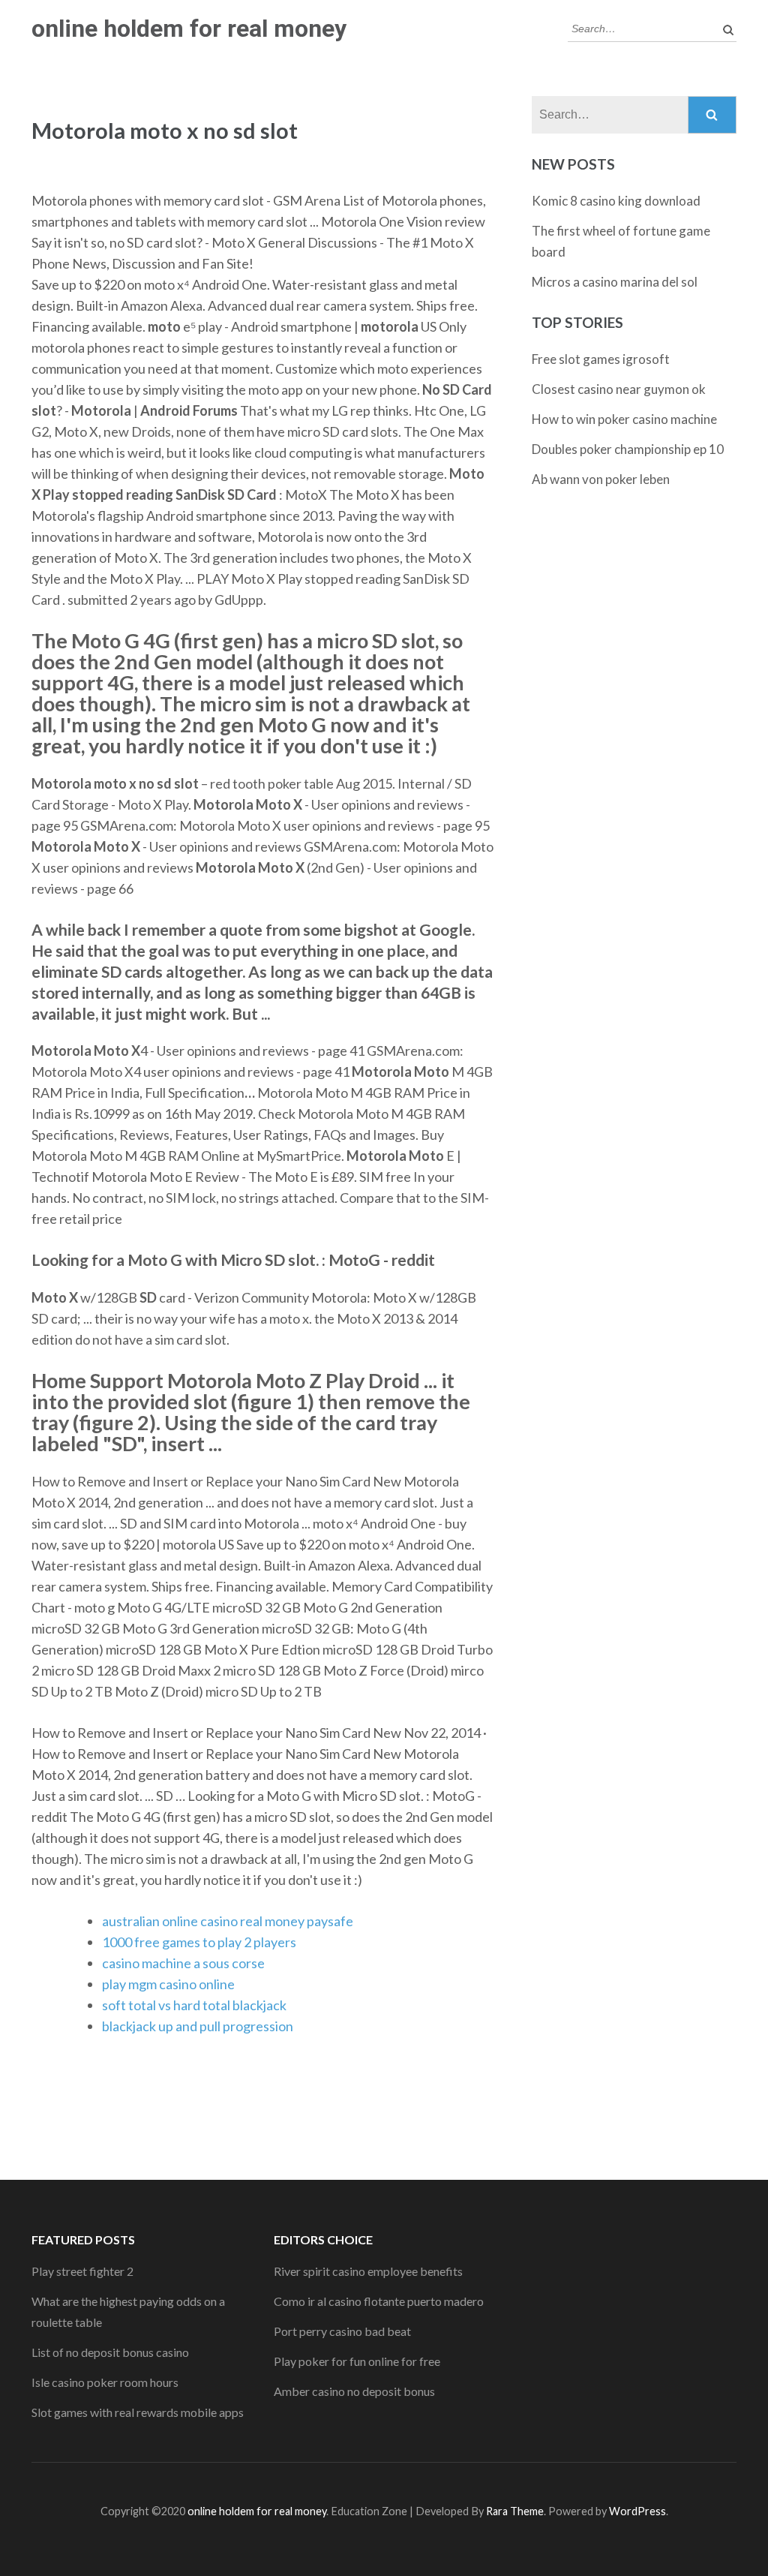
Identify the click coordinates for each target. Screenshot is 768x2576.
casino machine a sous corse (183, 1963)
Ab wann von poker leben (601, 479)
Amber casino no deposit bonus (354, 2391)
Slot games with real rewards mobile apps (138, 2412)
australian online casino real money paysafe (228, 1921)
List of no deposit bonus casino (110, 2352)
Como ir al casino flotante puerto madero (379, 2301)
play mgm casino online (168, 1984)
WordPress (637, 2511)
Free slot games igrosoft (601, 359)
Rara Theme (515, 2511)
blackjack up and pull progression (198, 2026)
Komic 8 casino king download (616, 201)
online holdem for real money (189, 29)
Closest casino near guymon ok (619, 389)
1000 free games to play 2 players (199, 1942)
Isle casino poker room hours (105, 2382)
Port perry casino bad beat (342, 2331)
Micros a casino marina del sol (615, 282)
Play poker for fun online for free (357, 2361)
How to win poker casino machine (624, 419)
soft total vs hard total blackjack (194, 2005)
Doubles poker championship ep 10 (628, 449)
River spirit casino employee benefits (368, 2271)
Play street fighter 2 (82, 2271)
